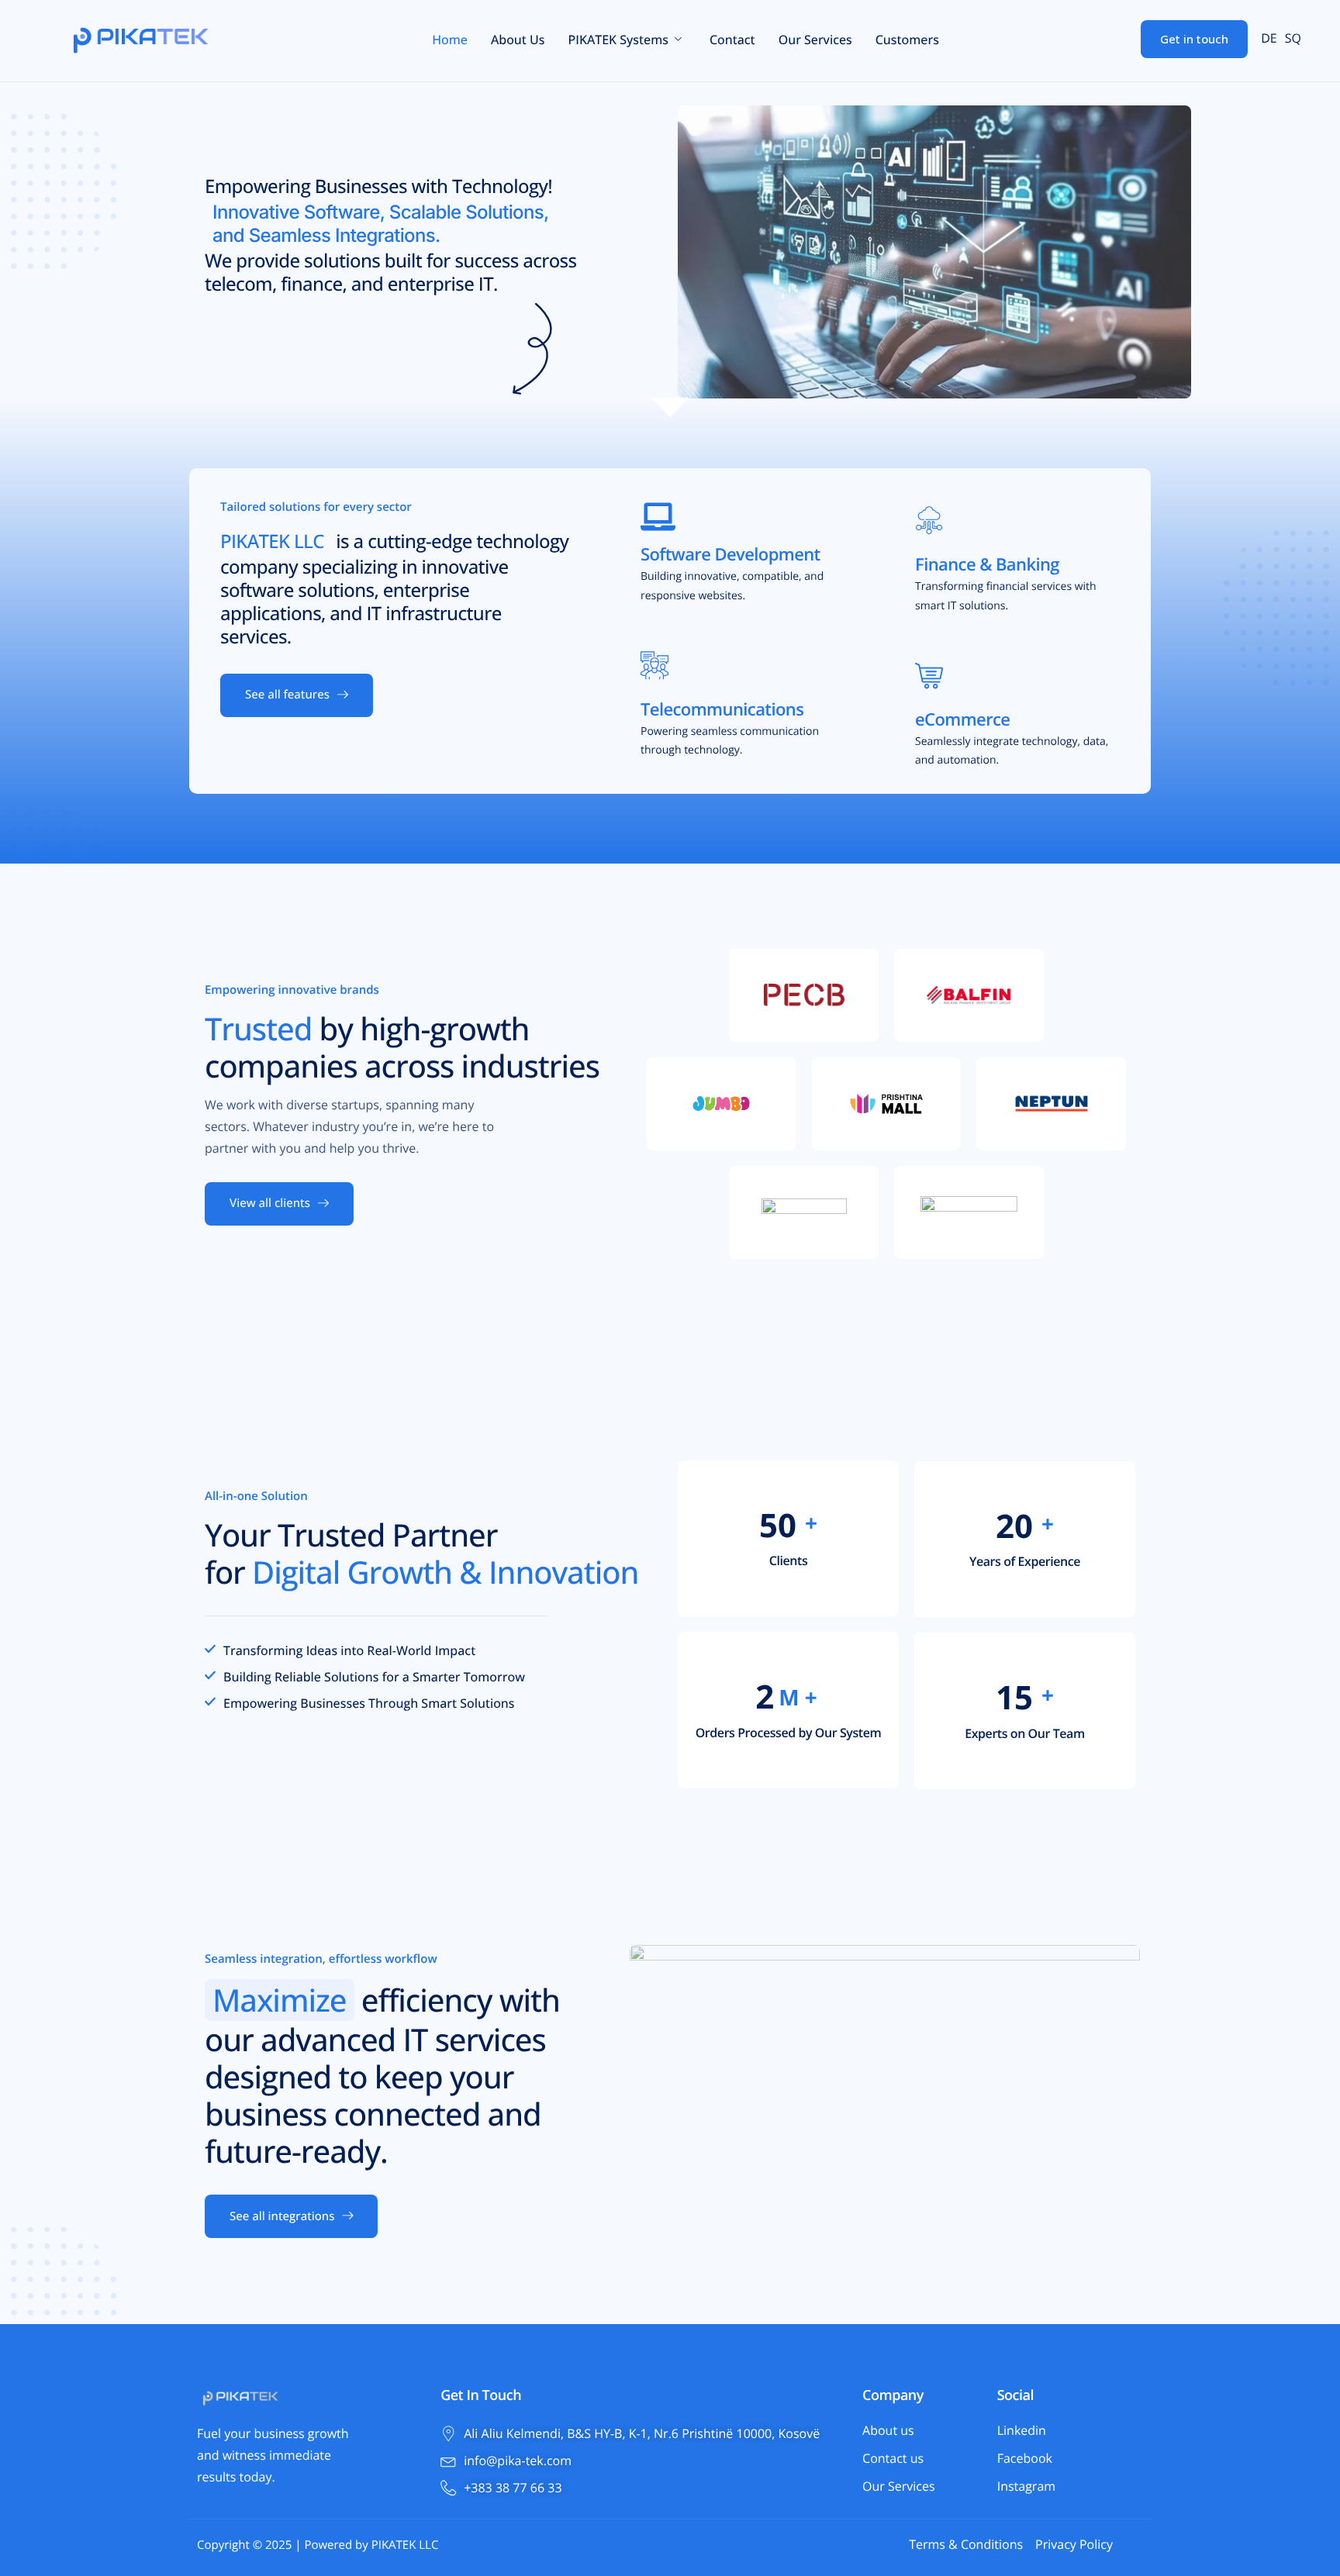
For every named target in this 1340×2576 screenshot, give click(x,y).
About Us (518, 40)
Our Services (815, 40)
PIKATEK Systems (618, 40)
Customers (907, 40)
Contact (732, 40)
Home (450, 40)
